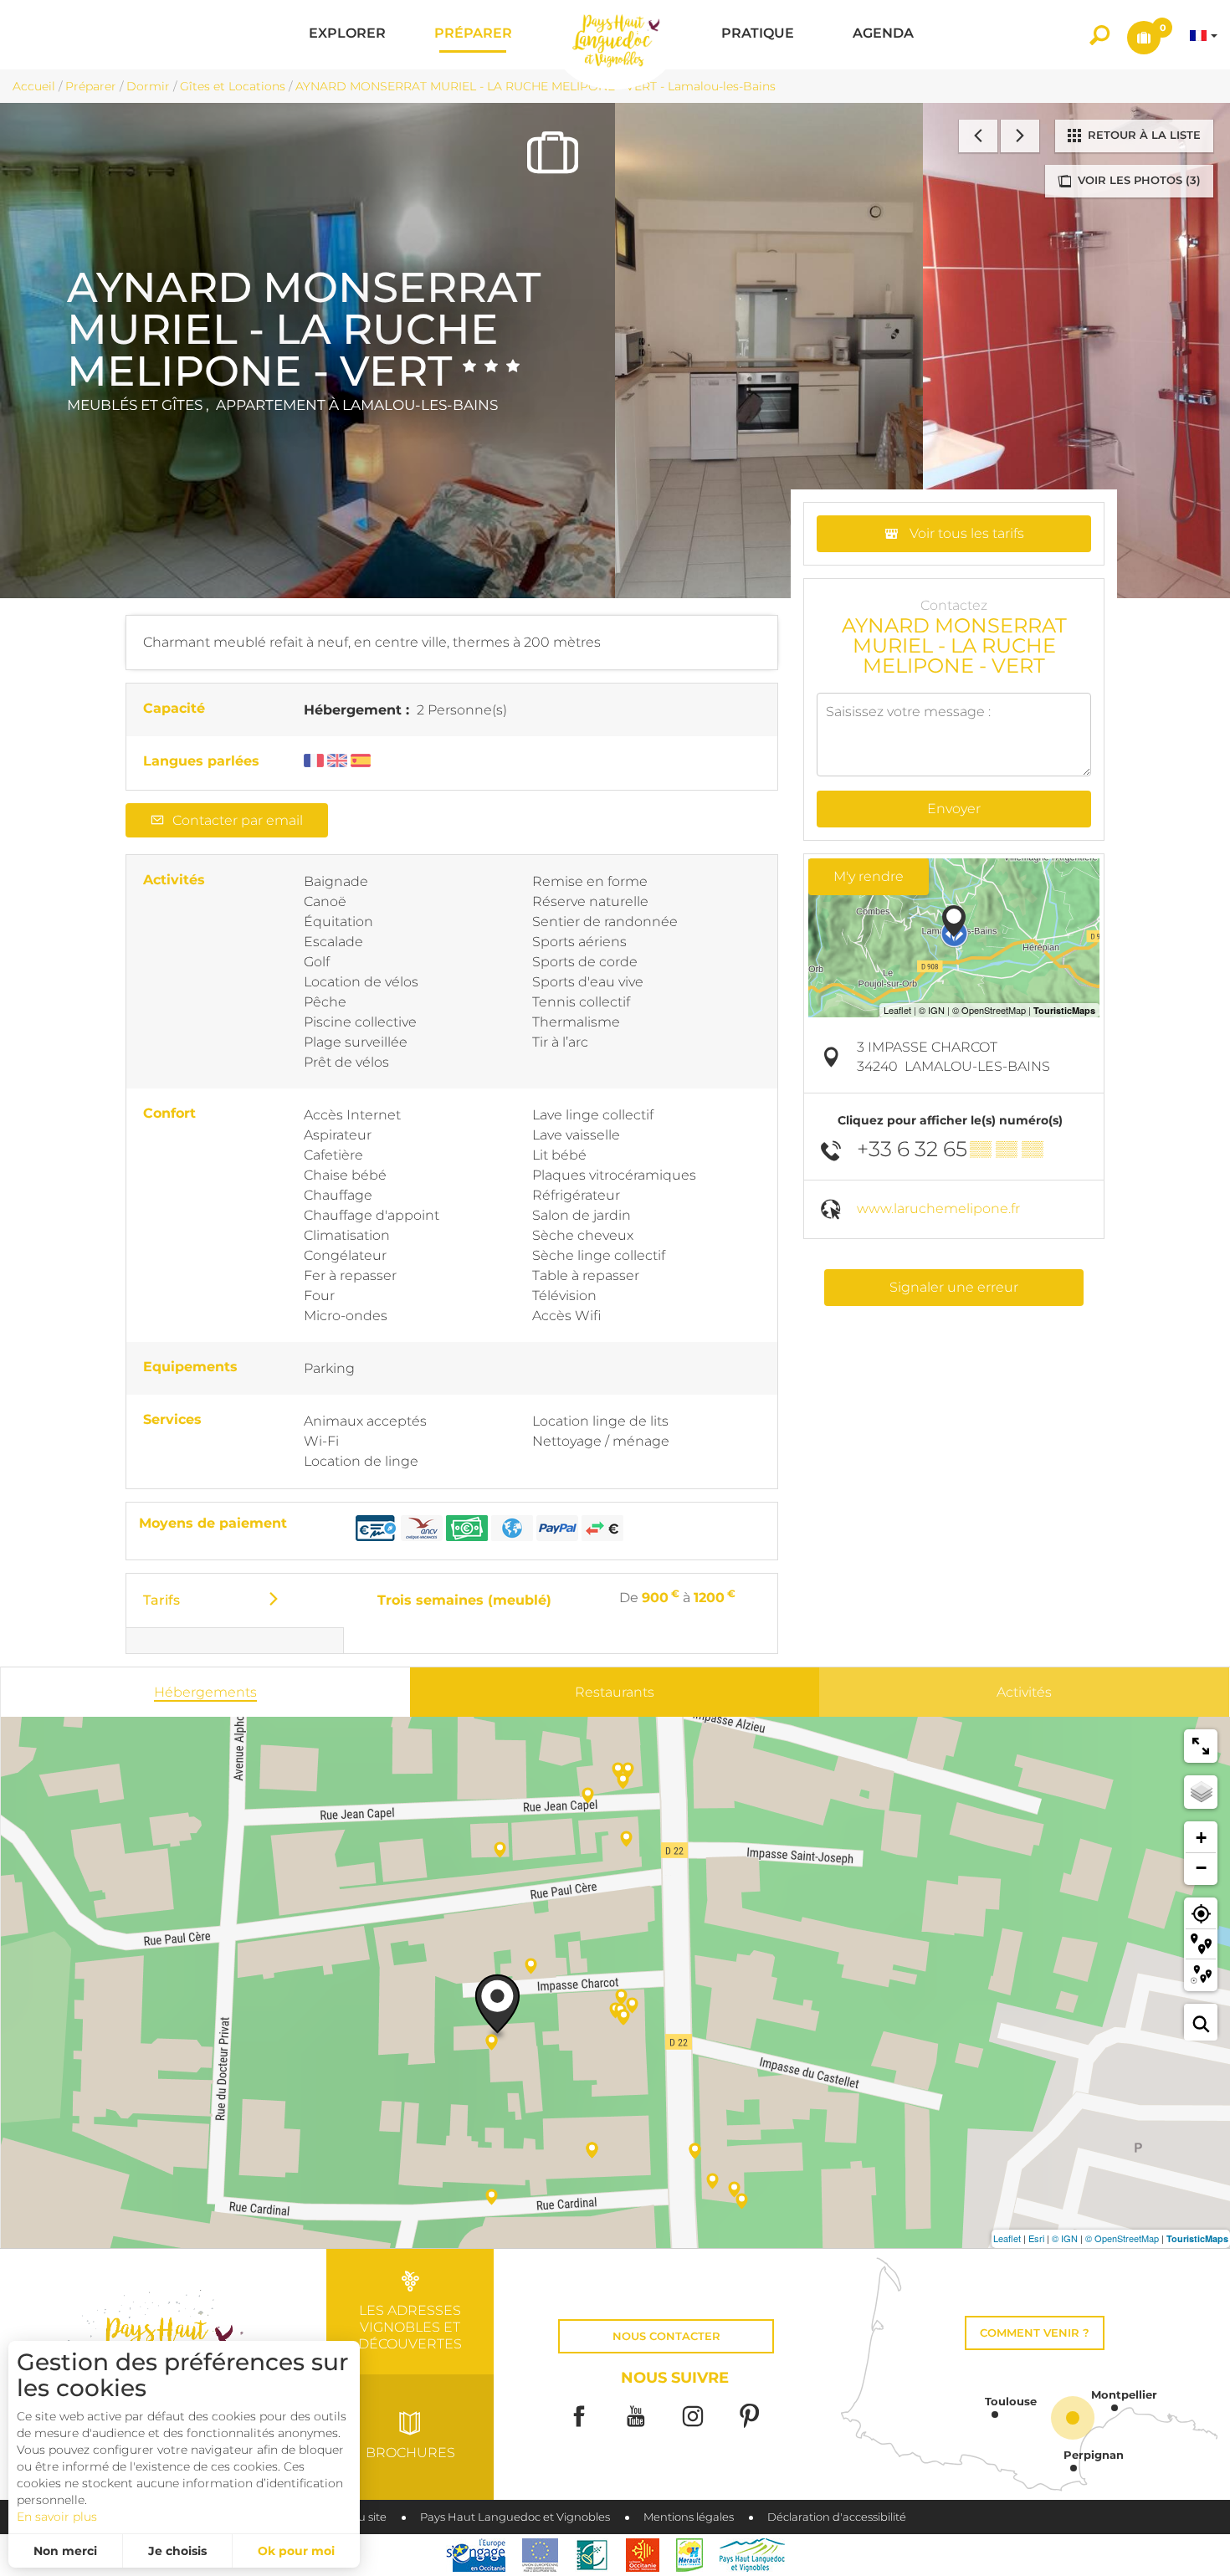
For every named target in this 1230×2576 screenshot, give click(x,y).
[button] (347, 35)
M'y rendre (869, 876)
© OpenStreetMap (1122, 2238)
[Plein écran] (1201, 1746)
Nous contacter (666, 2336)
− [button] (1201, 1868)
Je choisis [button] (177, 2551)
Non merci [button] (65, 2551)
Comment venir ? (1035, 2333)
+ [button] (1201, 1838)
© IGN (1065, 2238)
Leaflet (1007, 2238)
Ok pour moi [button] (296, 2551)
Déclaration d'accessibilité (837, 2517)
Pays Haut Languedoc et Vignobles (515, 2517)
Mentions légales (689, 2517)
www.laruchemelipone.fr (938, 1209)
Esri (1036, 2238)
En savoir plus (57, 2517)
